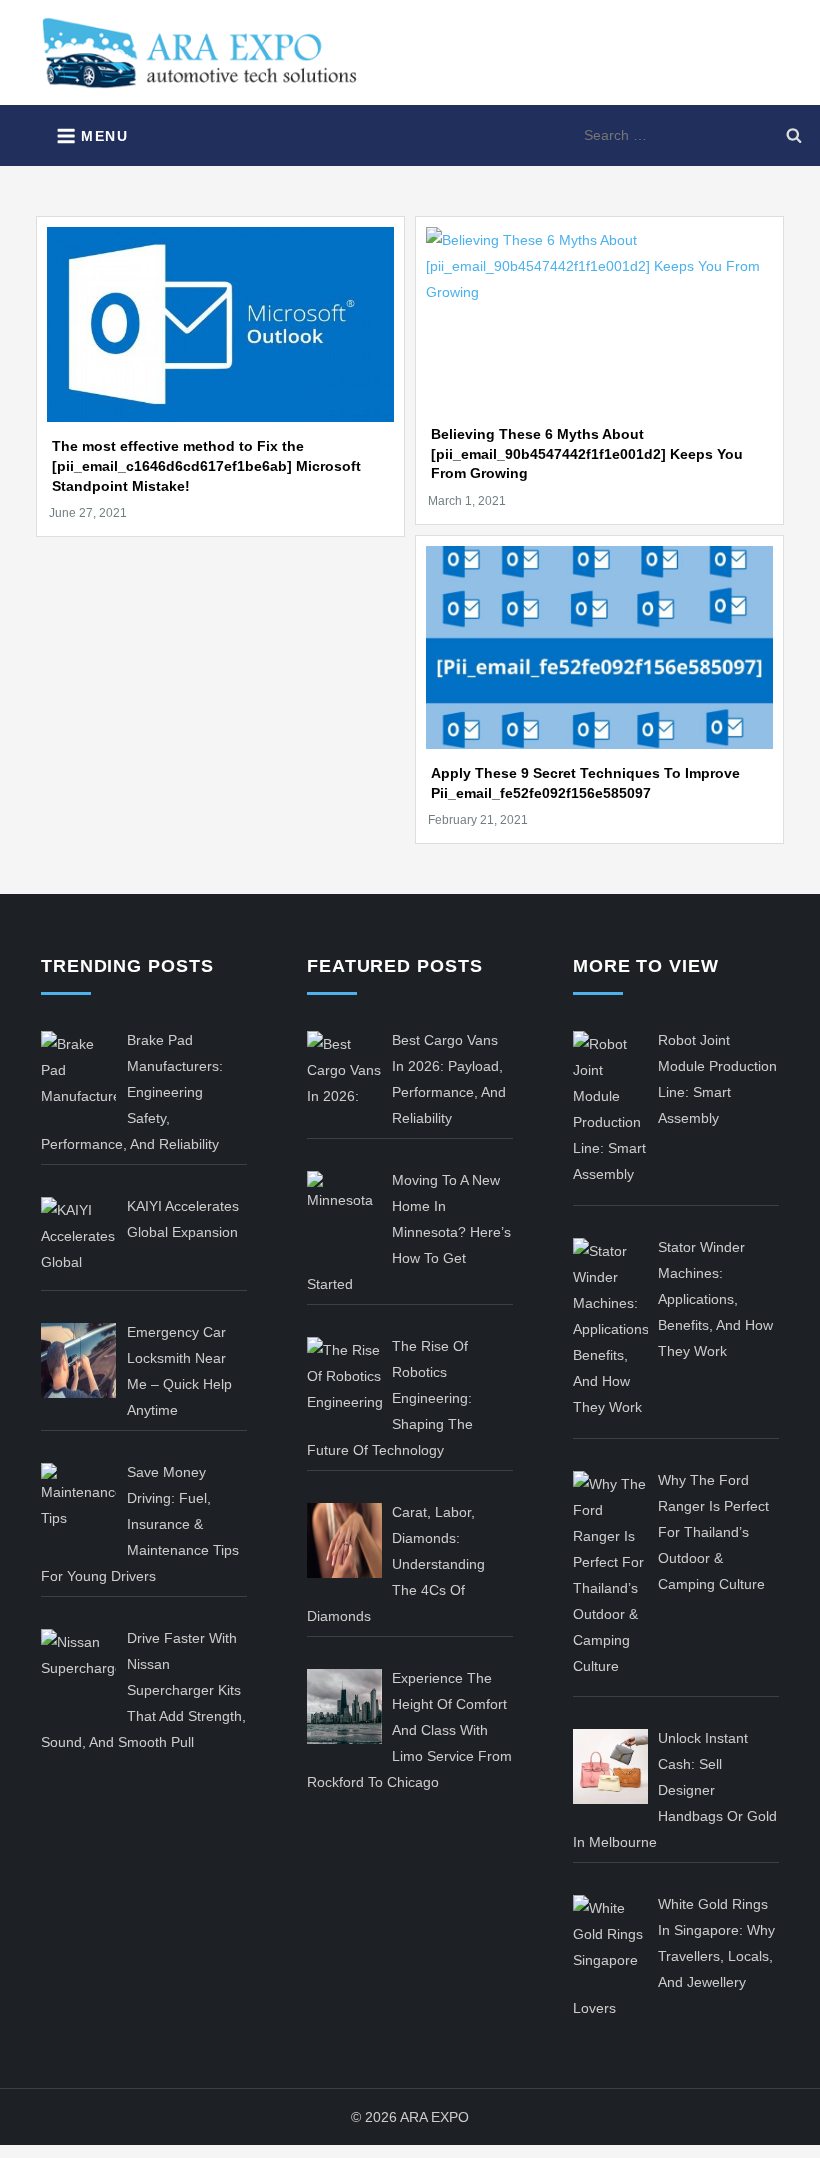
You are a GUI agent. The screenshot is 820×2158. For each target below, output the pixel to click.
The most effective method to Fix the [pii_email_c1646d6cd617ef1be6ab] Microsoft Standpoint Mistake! (206, 465)
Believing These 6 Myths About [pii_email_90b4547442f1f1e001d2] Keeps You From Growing (587, 453)
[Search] (794, 135)
